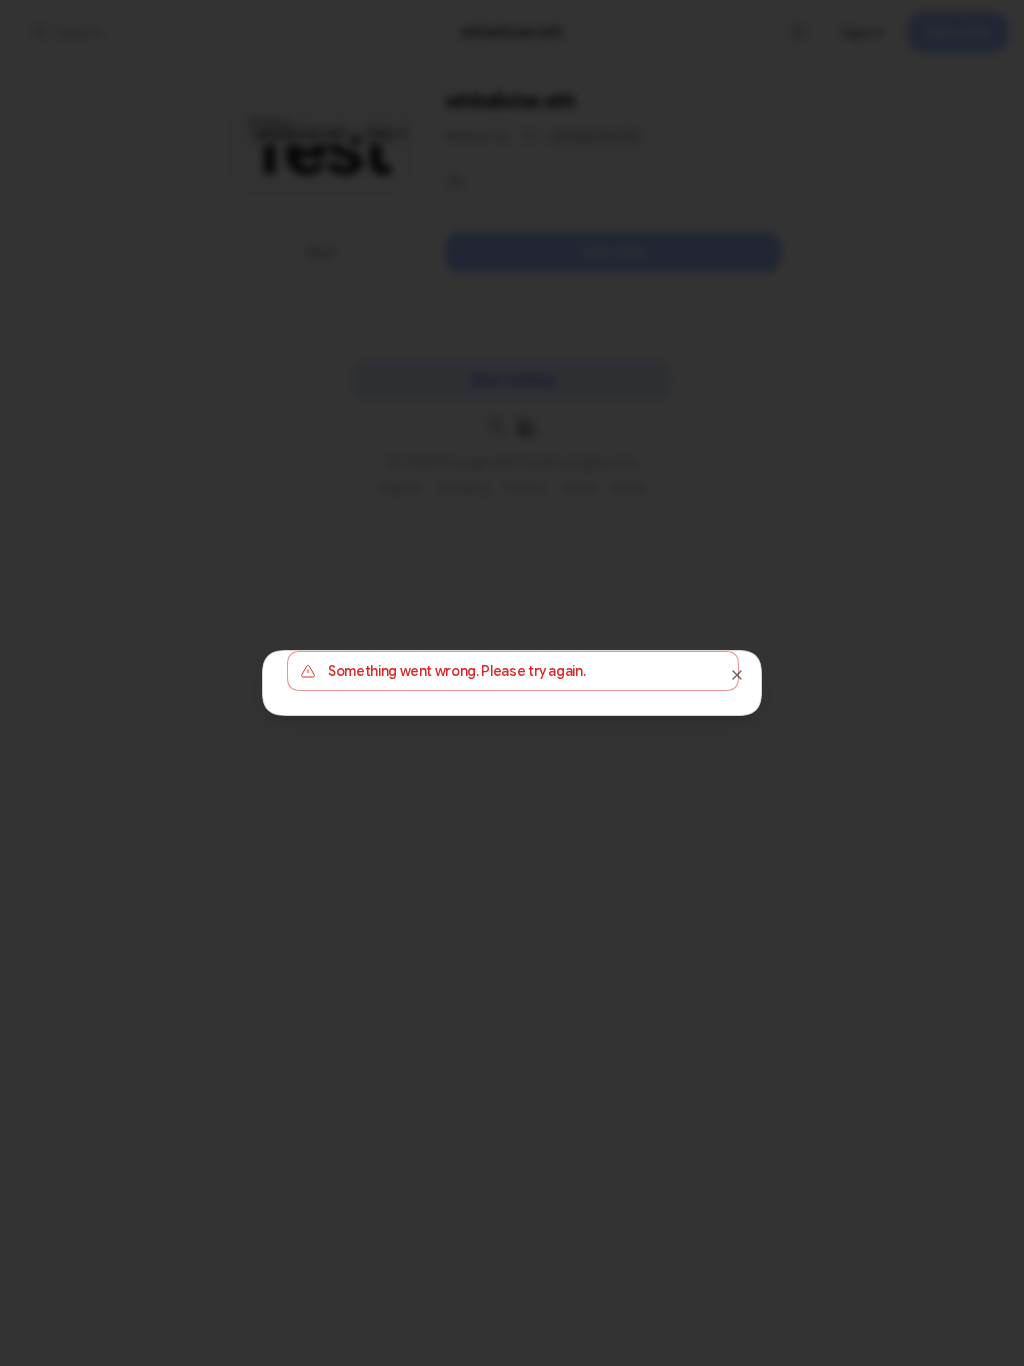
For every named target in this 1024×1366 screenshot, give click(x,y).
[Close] (737, 675)
